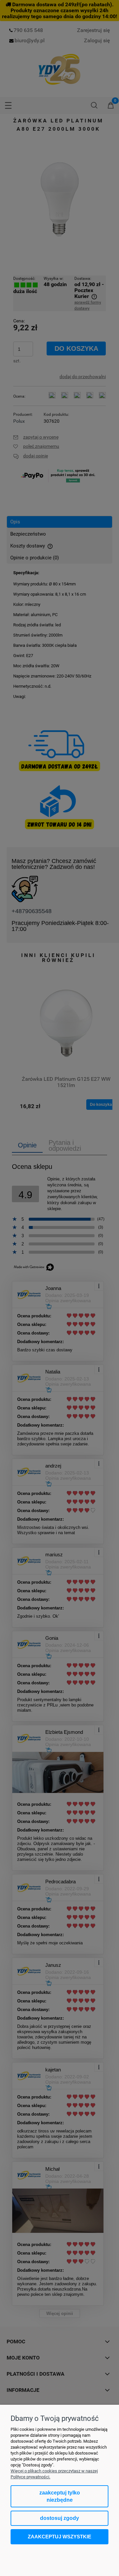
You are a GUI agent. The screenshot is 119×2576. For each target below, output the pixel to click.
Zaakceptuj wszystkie (59, 2537)
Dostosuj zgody (59, 2518)
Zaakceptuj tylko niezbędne (60, 2496)
